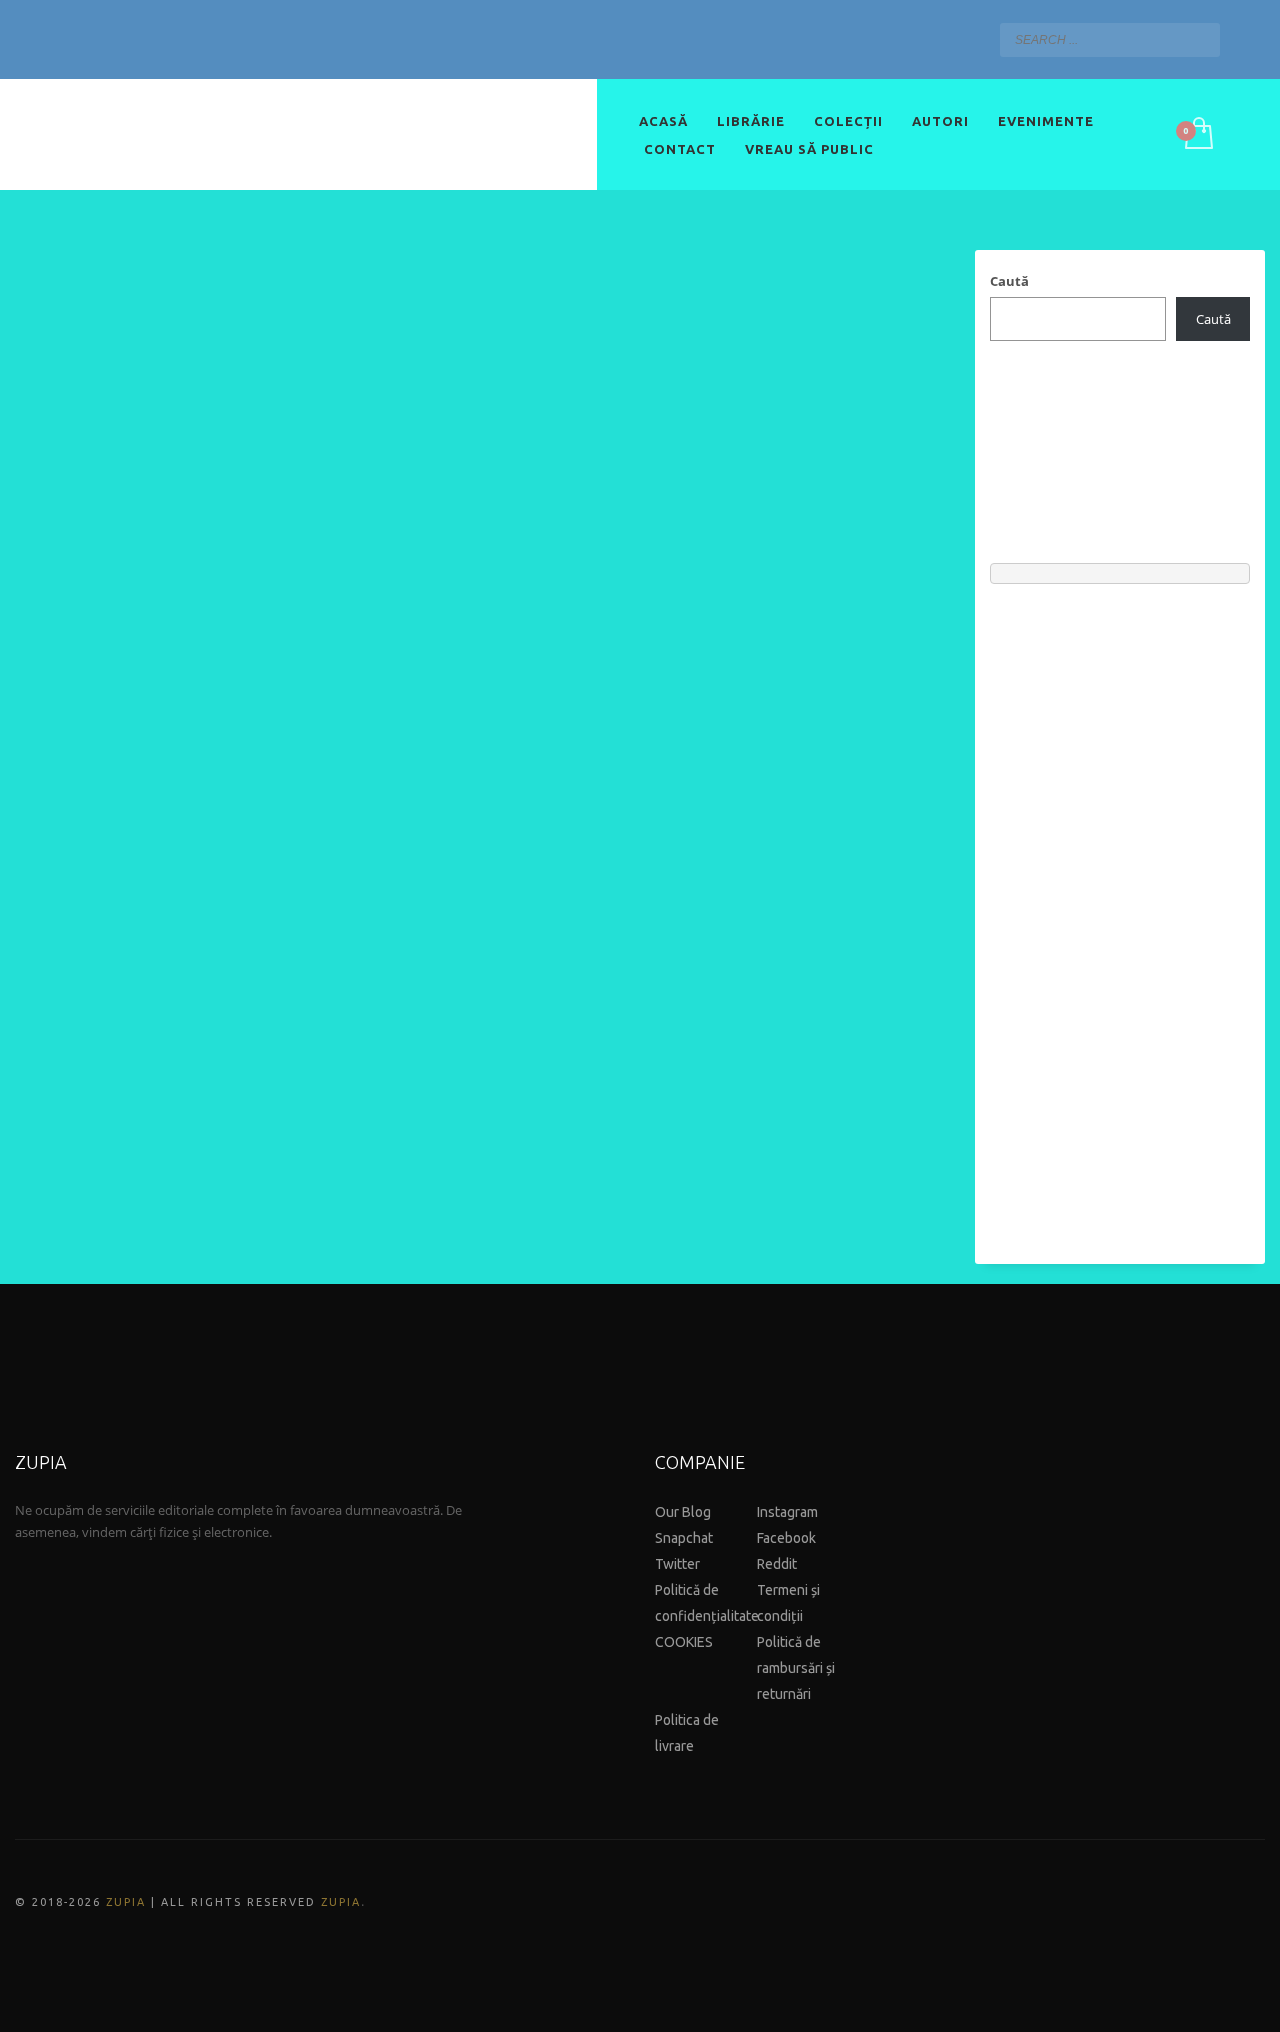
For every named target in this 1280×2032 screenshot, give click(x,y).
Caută (1009, 281)
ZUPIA (126, 1902)
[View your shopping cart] (1197, 135)
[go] (1200, 39)
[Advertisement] (1120, 914)
